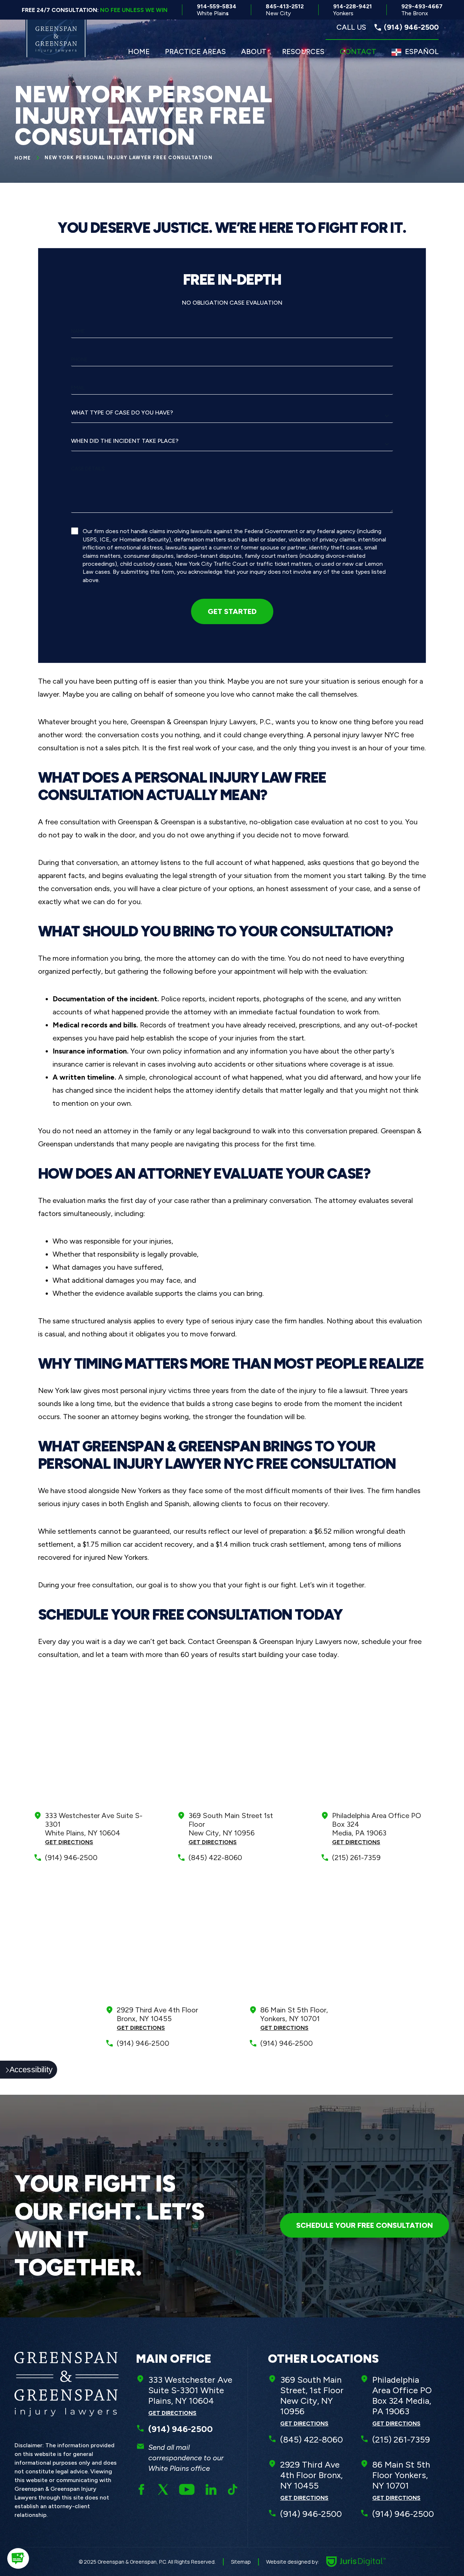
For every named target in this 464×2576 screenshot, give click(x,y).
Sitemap (241, 2562)
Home (139, 51)
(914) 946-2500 (71, 1858)
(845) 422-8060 (215, 1858)
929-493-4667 (422, 10)
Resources (303, 51)
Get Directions (69, 1842)
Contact (358, 51)
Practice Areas (195, 51)
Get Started (232, 611)
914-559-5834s (217, 10)
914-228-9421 (353, 10)
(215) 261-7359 (356, 1858)
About (254, 51)
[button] (18, 2558)
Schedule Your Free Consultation (364, 2225)
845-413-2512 (285, 10)
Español (422, 51)
